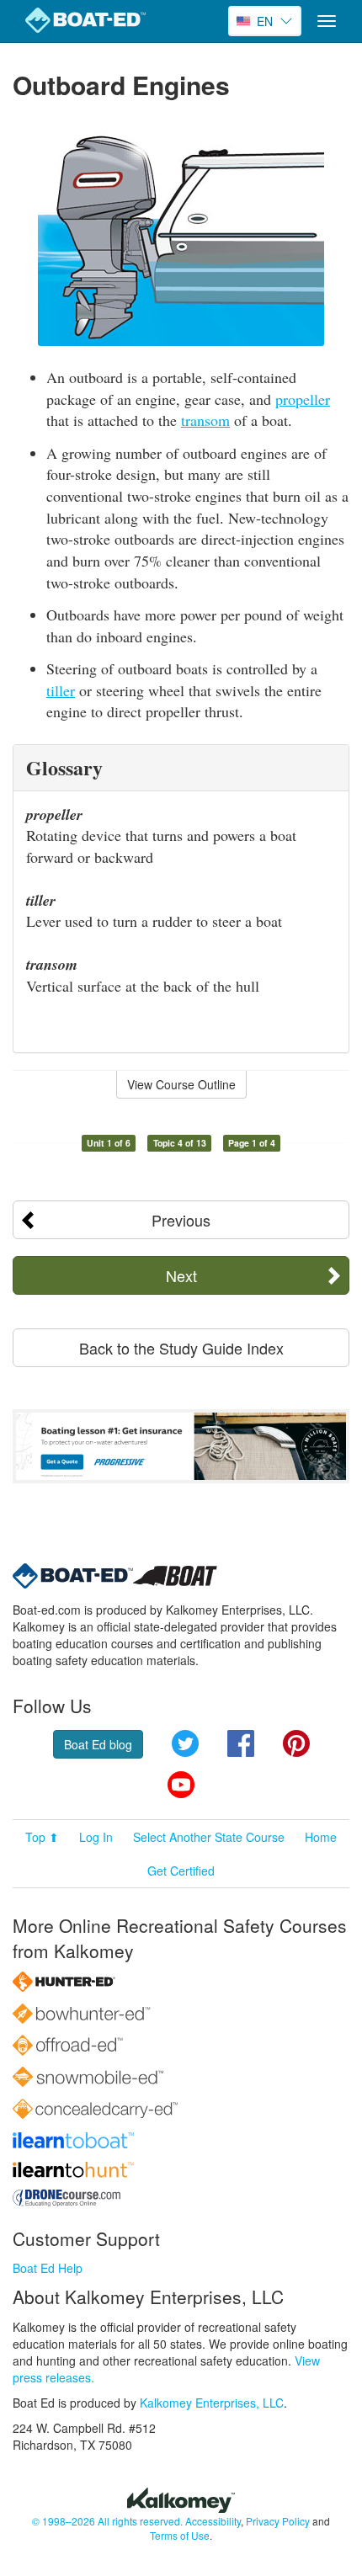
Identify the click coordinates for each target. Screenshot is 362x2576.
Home (321, 1837)
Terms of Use (180, 2535)
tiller (61, 690)
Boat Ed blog (98, 1744)
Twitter (185, 1743)
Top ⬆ (42, 1837)
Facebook (241, 1743)
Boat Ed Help (48, 2268)
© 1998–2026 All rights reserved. (107, 2521)
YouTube (181, 1785)
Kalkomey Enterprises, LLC (212, 2403)
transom (205, 420)
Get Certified (181, 1871)
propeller (303, 399)
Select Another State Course (209, 1837)
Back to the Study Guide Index (181, 1348)
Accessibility (213, 2521)
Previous (181, 1220)
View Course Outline (181, 1084)
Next (181, 1275)
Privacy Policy (278, 2521)
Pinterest (296, 1743)
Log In (96, 1837)
